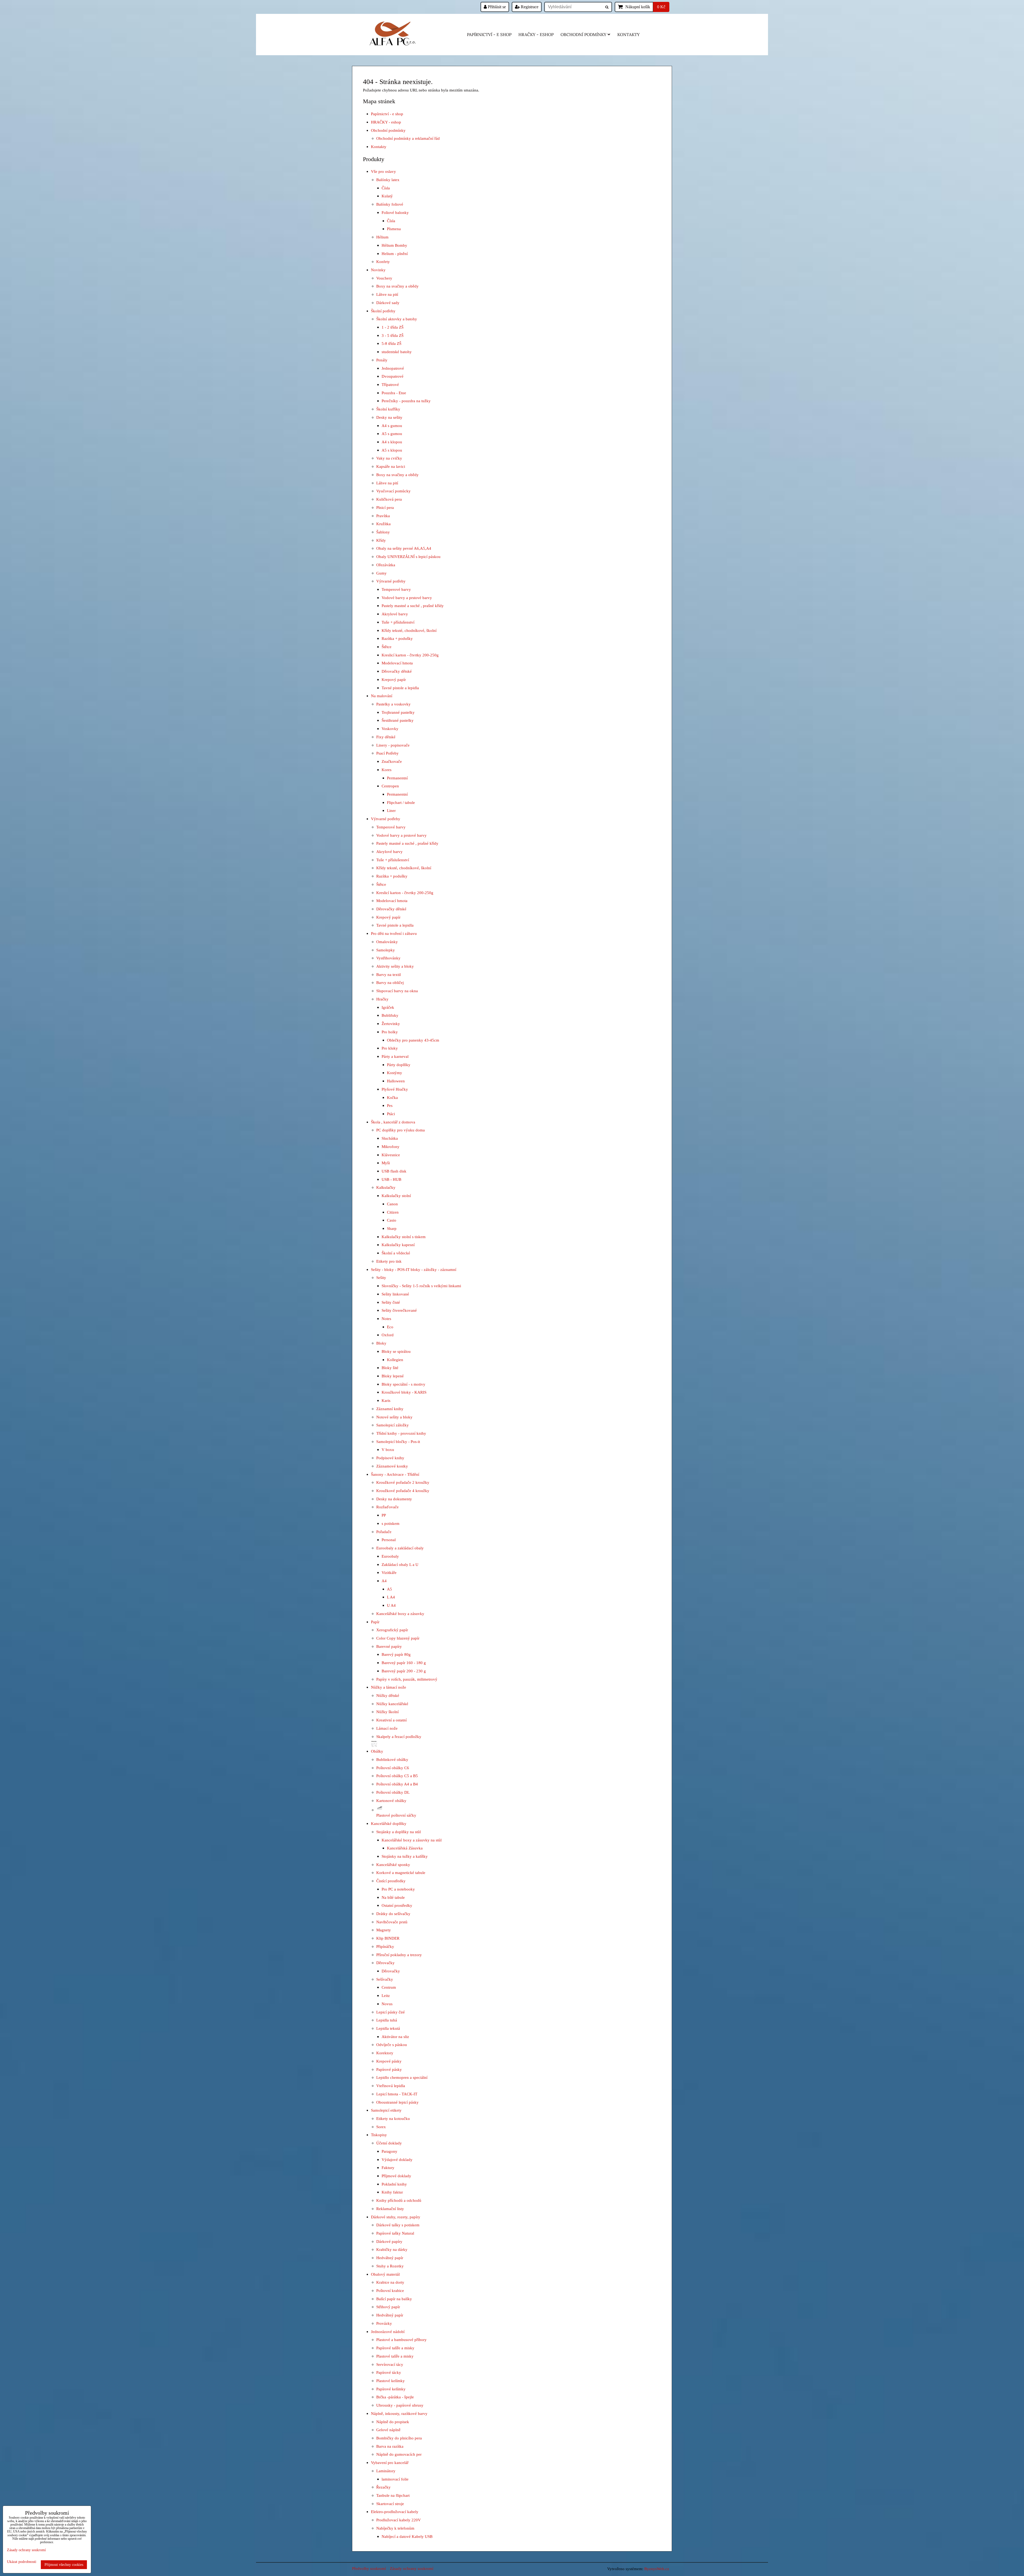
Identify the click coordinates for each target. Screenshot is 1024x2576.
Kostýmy (395, 1073)
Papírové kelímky (391, 2389)
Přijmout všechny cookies (64, 2565)
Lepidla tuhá (387, 2020)
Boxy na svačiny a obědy (397, 286)
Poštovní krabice (390, 2290)
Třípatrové (390, 384)
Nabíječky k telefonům (395, 2528)
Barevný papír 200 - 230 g (404, 1671)
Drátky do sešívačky (393, 1914)
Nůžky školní (387, 1712)
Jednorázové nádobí (388, 2332)
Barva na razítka (390, 2446)
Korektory (385, 2053)
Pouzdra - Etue (394, 393)
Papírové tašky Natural (395, 2233)
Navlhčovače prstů (392, 1922)
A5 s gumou (392, 434)
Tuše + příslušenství (398, 622)
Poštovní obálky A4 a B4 (397, 1784)
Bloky (381, 1343)
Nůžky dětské (388, 1695)
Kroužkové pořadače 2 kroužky (403, 1482)
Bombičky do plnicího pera (399, 2438)
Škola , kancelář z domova (393, 1122)
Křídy (381, 540)
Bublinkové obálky (392, 1759)
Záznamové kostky (392, 1466)
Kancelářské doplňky (389, 1823)
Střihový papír (388, 2307)
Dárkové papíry (389, 2241)
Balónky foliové (390, 204)
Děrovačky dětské (397, 671)
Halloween (396, 1081)
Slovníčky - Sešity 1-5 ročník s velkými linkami (421, 1286)
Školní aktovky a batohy (397, 319)
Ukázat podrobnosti (22, 2562)
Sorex (381, 2127)
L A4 (391, 1597)
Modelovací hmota (397, 663)
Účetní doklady (389, 2143)
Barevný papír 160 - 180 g (404, 1663)
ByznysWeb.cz (657, 2569)
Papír (375, 1622)
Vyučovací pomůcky (393, 491)
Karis (386, 1400)
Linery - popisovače (393, 745)
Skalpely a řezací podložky (399, 1736)
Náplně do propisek (393, 2422)
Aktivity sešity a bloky (395, 966)
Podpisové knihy (390, 1458)
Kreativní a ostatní (391, 1720)
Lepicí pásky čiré (391, 2012)
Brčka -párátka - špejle (395, 2397)
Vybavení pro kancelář (390, 2463)
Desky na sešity (389, 417)
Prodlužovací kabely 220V (399, 2520)
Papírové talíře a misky (395, 2348)
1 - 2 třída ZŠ (393, 327)
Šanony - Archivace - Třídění (395, 1474)
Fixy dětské (386, 737)
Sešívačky (385, 1979)
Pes (390, 1105)
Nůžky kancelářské (392, 1704)
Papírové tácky (389, 2372)
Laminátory (386, 2471)
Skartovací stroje (390, 2504)
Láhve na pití (387, 294)
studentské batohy (397, 352)
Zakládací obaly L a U (400, 1564)
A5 (389, 1589)
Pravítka (383, 516)
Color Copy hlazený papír (398, 1638)
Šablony (383, 532)
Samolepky (386, 950)
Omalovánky (387, 942)
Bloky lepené (393, 1376)
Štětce (387, 647)
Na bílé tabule (393, 1897)
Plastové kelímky (391, 2381)
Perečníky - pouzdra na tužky (406, 401)
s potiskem (391, 1523)
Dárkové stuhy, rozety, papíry (396, 2217)
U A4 (391, 1605)
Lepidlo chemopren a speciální (402, 2077)
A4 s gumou (392, 426)
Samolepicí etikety (386, 2110)
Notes (386, 1319)
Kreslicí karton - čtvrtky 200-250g (410, 655)
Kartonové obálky (391, 1801)
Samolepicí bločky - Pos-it (398, 1441)
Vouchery (384, 278)
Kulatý (387, 196)
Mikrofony (391, 1147)
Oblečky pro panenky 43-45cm (413, 1040)
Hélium (382, 237)
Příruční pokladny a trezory (399, 1955)
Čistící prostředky (391, 1881)
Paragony (389, 2151)
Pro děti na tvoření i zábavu (394, 933)
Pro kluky (390, 1048)
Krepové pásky (389, 2061)
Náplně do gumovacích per (399, 2454)
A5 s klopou (392, 450)
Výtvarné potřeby (391, 581)
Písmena (394, 229)
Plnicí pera (385, 507)
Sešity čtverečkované (399, 1310)
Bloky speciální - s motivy (403, 1384)
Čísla (386, 188)
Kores (387, 770)
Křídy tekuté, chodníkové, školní (409, 630)
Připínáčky (385, 1946)
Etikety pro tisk (389, 1261)
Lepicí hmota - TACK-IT (397, 2094)
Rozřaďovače (387, 1507)
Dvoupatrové (393, 376)
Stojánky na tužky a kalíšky (405, 1856)
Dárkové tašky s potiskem (398, 2225)
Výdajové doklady (397, 2160)
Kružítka (383, 524)
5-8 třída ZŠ (391, 343)
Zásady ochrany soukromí (412, 2568)
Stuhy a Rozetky (390, 2266)
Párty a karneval (395, 1056)
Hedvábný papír (390, 2258)
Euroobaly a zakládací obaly (400, 1548)
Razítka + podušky (397, 638)
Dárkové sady (388, 303)
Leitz (386, 1995)
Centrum (389, 1987)
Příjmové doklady (396, 2176)
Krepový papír (394, 679)
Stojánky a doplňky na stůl (399, 1832)
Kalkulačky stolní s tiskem (404, 1237)
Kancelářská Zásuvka (405, 1848)
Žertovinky (391, 1024)
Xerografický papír (392, 1630)
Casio (392, 1220)
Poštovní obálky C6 (393, 1768)
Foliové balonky (395, 212)
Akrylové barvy (395, 614)
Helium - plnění (395, 254)
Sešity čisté (391, 1302)
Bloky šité (390, 1368)
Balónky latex (388, 180)
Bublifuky (390, 1015)
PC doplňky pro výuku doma (401, 1130)
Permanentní (397, 778)
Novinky (378, 270)
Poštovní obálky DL (393, 1792)
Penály (382, 360)
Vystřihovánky (388, 958)
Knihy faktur (392, 2192)
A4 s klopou (392, 442)
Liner (391, 810)
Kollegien (395, 1360)
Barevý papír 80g (396, 1654)
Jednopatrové (393, 368)
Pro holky (390, 1032)
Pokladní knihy (394, 2184)
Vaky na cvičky (389, 458)
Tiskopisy (379, 2135)
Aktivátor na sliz (395, 2037)
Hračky (382, 999)
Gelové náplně (388, 2430)
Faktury (388, 2168)
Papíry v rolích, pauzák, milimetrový (407, 1679)
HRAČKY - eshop (536, 35)
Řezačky (383, 2487)
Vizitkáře (389, 1572)
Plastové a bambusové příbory (401, 2340)
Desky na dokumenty (394, 1499)
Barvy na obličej (390, 982)
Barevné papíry (389, 1646)
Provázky (384, 2323)
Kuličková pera (389, 499)
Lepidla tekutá (388, 2028)
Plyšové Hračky (395, 1089)
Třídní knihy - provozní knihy (401, 1433)
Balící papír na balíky (394, 2299)
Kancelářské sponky (393, 1865)
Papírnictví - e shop (489, 35)
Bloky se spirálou (396, 1351)
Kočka (392, 1097)
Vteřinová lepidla (391, 2086)
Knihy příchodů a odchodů (399, 2200)
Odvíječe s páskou (392, 2045)
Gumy (381, 573)
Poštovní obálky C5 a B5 (397, 1776)
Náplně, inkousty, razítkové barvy (399, 2413)
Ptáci (391, 1114)
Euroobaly (390, 1556)
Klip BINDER (388, 1938)
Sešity (381, 1277)
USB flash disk (394, 1171)
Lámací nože (387, 1728)
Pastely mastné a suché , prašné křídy (413, 606)
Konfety (383, 262)
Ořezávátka (386, 565)
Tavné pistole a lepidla (400, 688)
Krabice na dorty (390, 2282)
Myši (386, 1163)
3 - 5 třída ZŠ (393, 335)
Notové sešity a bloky (394, 1417)
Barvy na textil (389, 974)
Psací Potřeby (387, 753)
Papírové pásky (389, 2069)
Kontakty (629, 35)
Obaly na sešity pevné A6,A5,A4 (404, 548)
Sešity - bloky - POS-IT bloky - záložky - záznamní (414, 1269)
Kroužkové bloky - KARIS (404, 1392)
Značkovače (392, 761)
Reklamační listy (390, 2209)
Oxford (388, 1335)
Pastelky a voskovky (393, 704)
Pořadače (384, 1532)
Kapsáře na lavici (391, 466)
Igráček (388, 1007)
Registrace (529, 7)
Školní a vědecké (396, 1253)
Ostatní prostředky (397, 1905)
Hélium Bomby (394, 245)
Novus (387, 2004)
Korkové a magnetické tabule (401, 1873)
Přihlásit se (496, 7)
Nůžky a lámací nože (389, 1687)
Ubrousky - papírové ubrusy (400, 2405)
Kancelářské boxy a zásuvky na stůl (412, 1840)
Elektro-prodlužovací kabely (395, 2512)
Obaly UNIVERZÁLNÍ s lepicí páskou (408, 557)
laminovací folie (395, 2479)
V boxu (388, 1450)
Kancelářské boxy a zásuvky (400, 1614)
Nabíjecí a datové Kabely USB (407, 2536)
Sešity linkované (395, 1294)
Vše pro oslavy (383, 171)
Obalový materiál (385, 2274)
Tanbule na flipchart (393, 2495)
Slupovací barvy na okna (397, 991)
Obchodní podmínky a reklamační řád (408, 138)
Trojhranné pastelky (398, 712)
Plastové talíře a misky (395, 2356)
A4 (384, 1581)
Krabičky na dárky (392, 2249)
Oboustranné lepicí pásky (397, 2102)
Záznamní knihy (390, 1409)
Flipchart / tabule (401, 802)
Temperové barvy (396, 589)
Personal (389, 1540)
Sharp (392, 1228)
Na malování (382, 696)
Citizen (393, 1212)
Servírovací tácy (390, 2364)
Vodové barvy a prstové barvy (407, 598)
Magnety (384, 1930)
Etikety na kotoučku (393, 2118)
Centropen (390, 786)
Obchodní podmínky (583, 35)
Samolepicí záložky (393, 1425)
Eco (390, 1327)
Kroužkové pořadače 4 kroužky (403, 1491)
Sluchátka (390, 1138)
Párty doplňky (399, 1065)
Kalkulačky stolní (396, 1196)
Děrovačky (385, 1963)
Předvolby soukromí (369, 2568)
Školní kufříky (388, 409)
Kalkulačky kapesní (398, 1245)
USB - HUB (391, 1179)
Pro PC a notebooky (398, 1889)
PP (384, 1515)
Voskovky (390, 729)
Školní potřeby (383, 311)
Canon (392, 1204)
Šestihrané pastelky (398, 720)
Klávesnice (391, 1155)
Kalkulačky (386, 1187)
